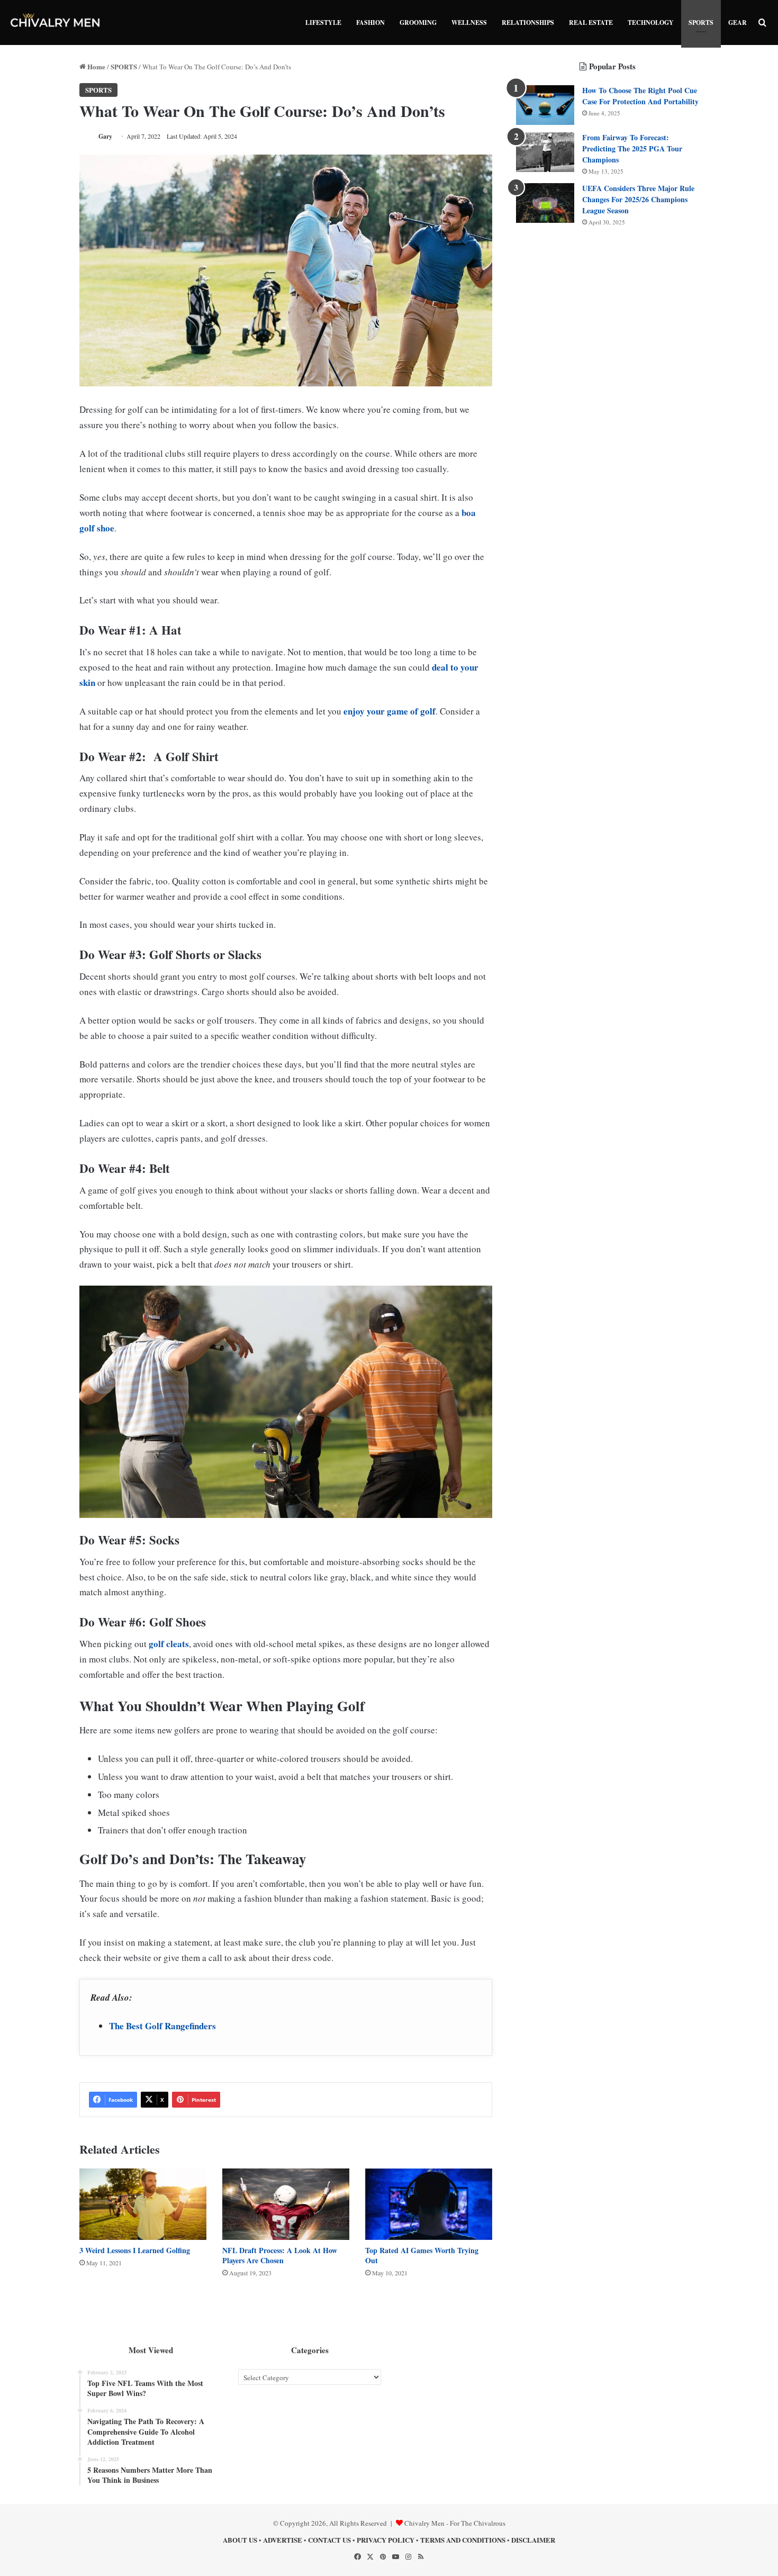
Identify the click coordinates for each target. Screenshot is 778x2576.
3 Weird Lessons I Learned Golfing (135, 2250)
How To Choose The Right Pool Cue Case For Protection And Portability (640, 96)
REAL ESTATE (591, 22)
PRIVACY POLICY (386, 2540)
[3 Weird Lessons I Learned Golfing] (143, 2204)
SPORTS (701, 22)
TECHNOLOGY (651, 22)
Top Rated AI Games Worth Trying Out (422, 2255)
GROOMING (418, 22)
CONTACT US (329, 2540)
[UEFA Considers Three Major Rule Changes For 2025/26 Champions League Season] (545, 203)
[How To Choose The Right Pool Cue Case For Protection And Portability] (545, 105)
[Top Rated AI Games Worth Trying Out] (429, 2204)
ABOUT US (240, 2540)
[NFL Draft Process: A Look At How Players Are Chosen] (286, 2204)
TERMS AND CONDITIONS (463, 2540)
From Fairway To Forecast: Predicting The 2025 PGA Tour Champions (632, 148)
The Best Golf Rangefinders (162, 2026)
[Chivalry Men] (56, 22)
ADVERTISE (283, 2540)
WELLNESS (469, 22)
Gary (105, 136)
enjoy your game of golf (390, 711)
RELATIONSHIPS (528, 22)
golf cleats (169, 1644)
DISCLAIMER (533, 2540)
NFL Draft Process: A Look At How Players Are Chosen (280, 2255)
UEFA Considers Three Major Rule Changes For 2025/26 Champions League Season (638, 199)
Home (96, 66)
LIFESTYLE (323, 22)
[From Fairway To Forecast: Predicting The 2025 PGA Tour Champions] (545, 152)
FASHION (370, 22)
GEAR (738, 22)
